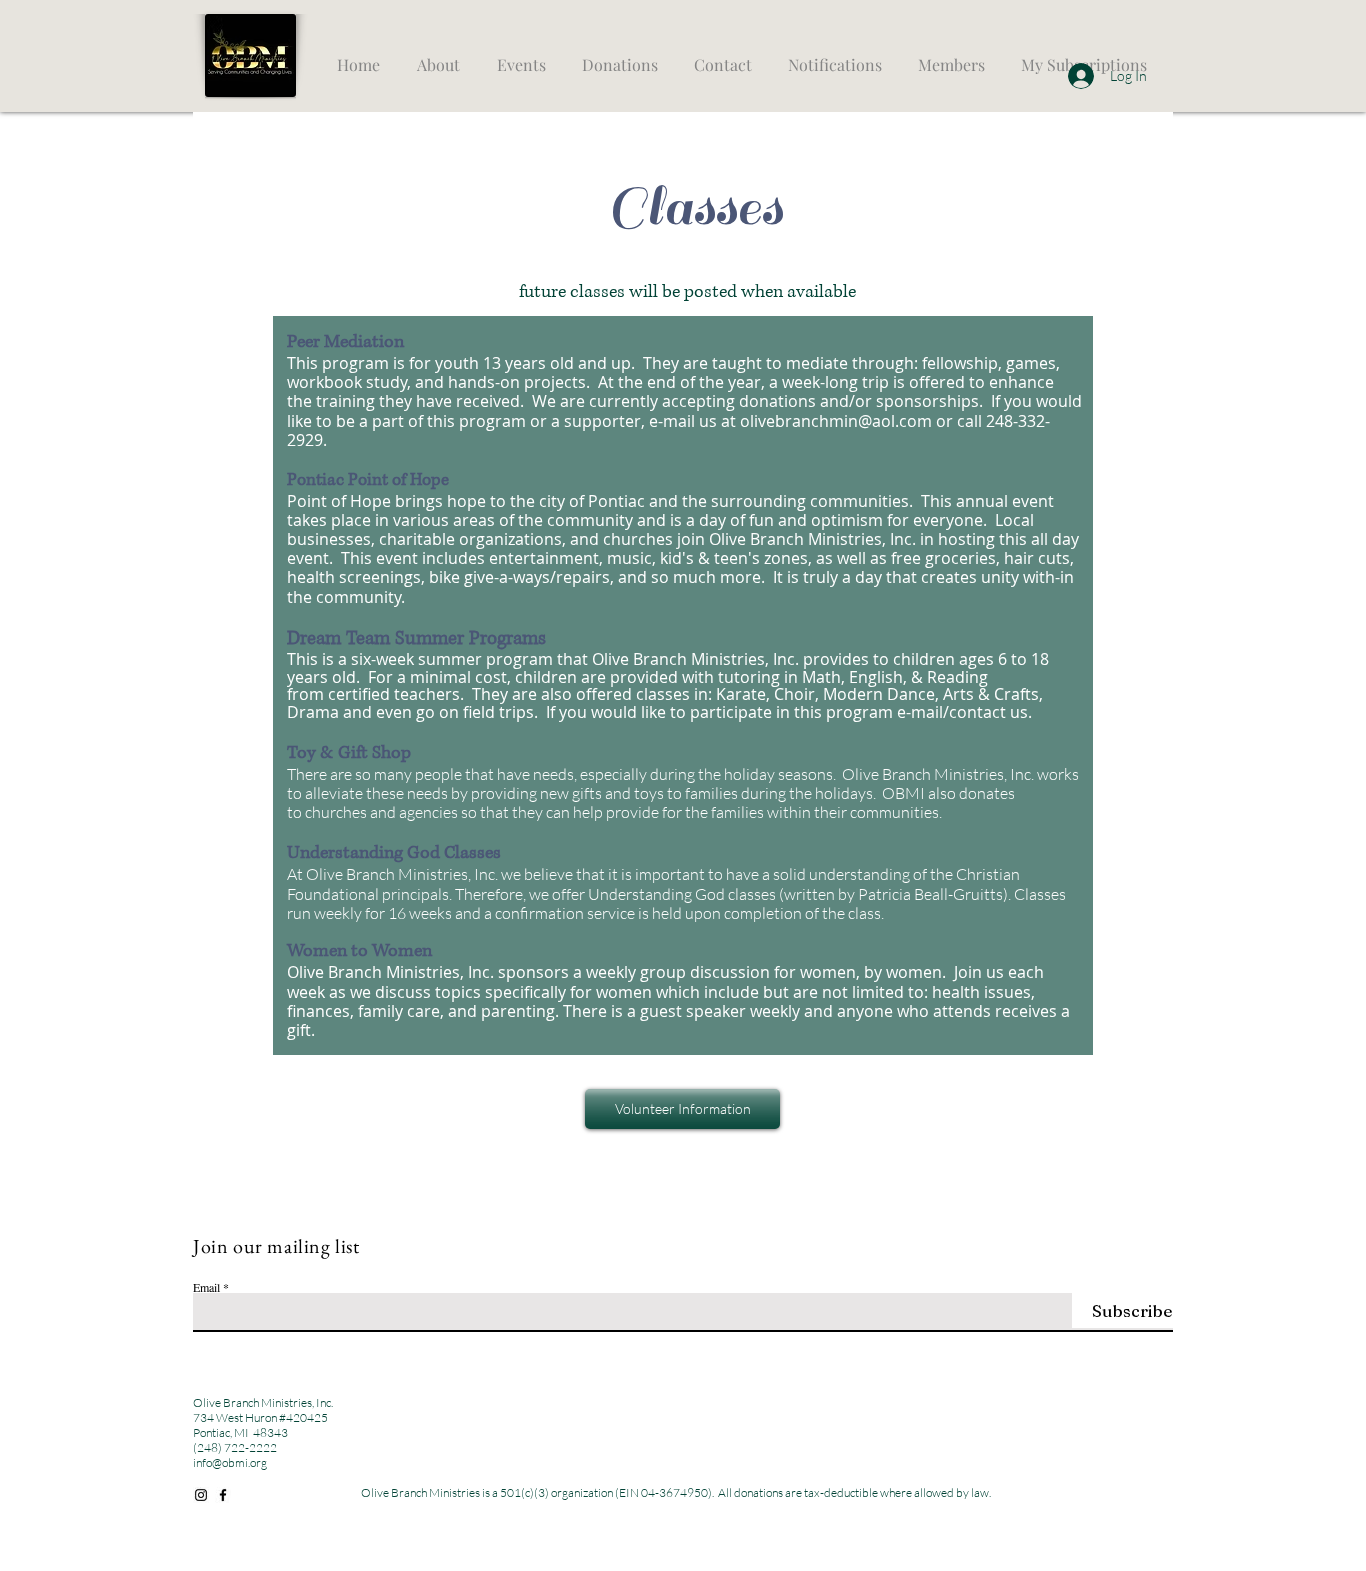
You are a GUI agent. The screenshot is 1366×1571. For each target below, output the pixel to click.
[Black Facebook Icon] (223, 1495)
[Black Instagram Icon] (201, 1495)
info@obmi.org (230, 1462)
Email (206, 1287)
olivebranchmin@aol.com (836, 421)
